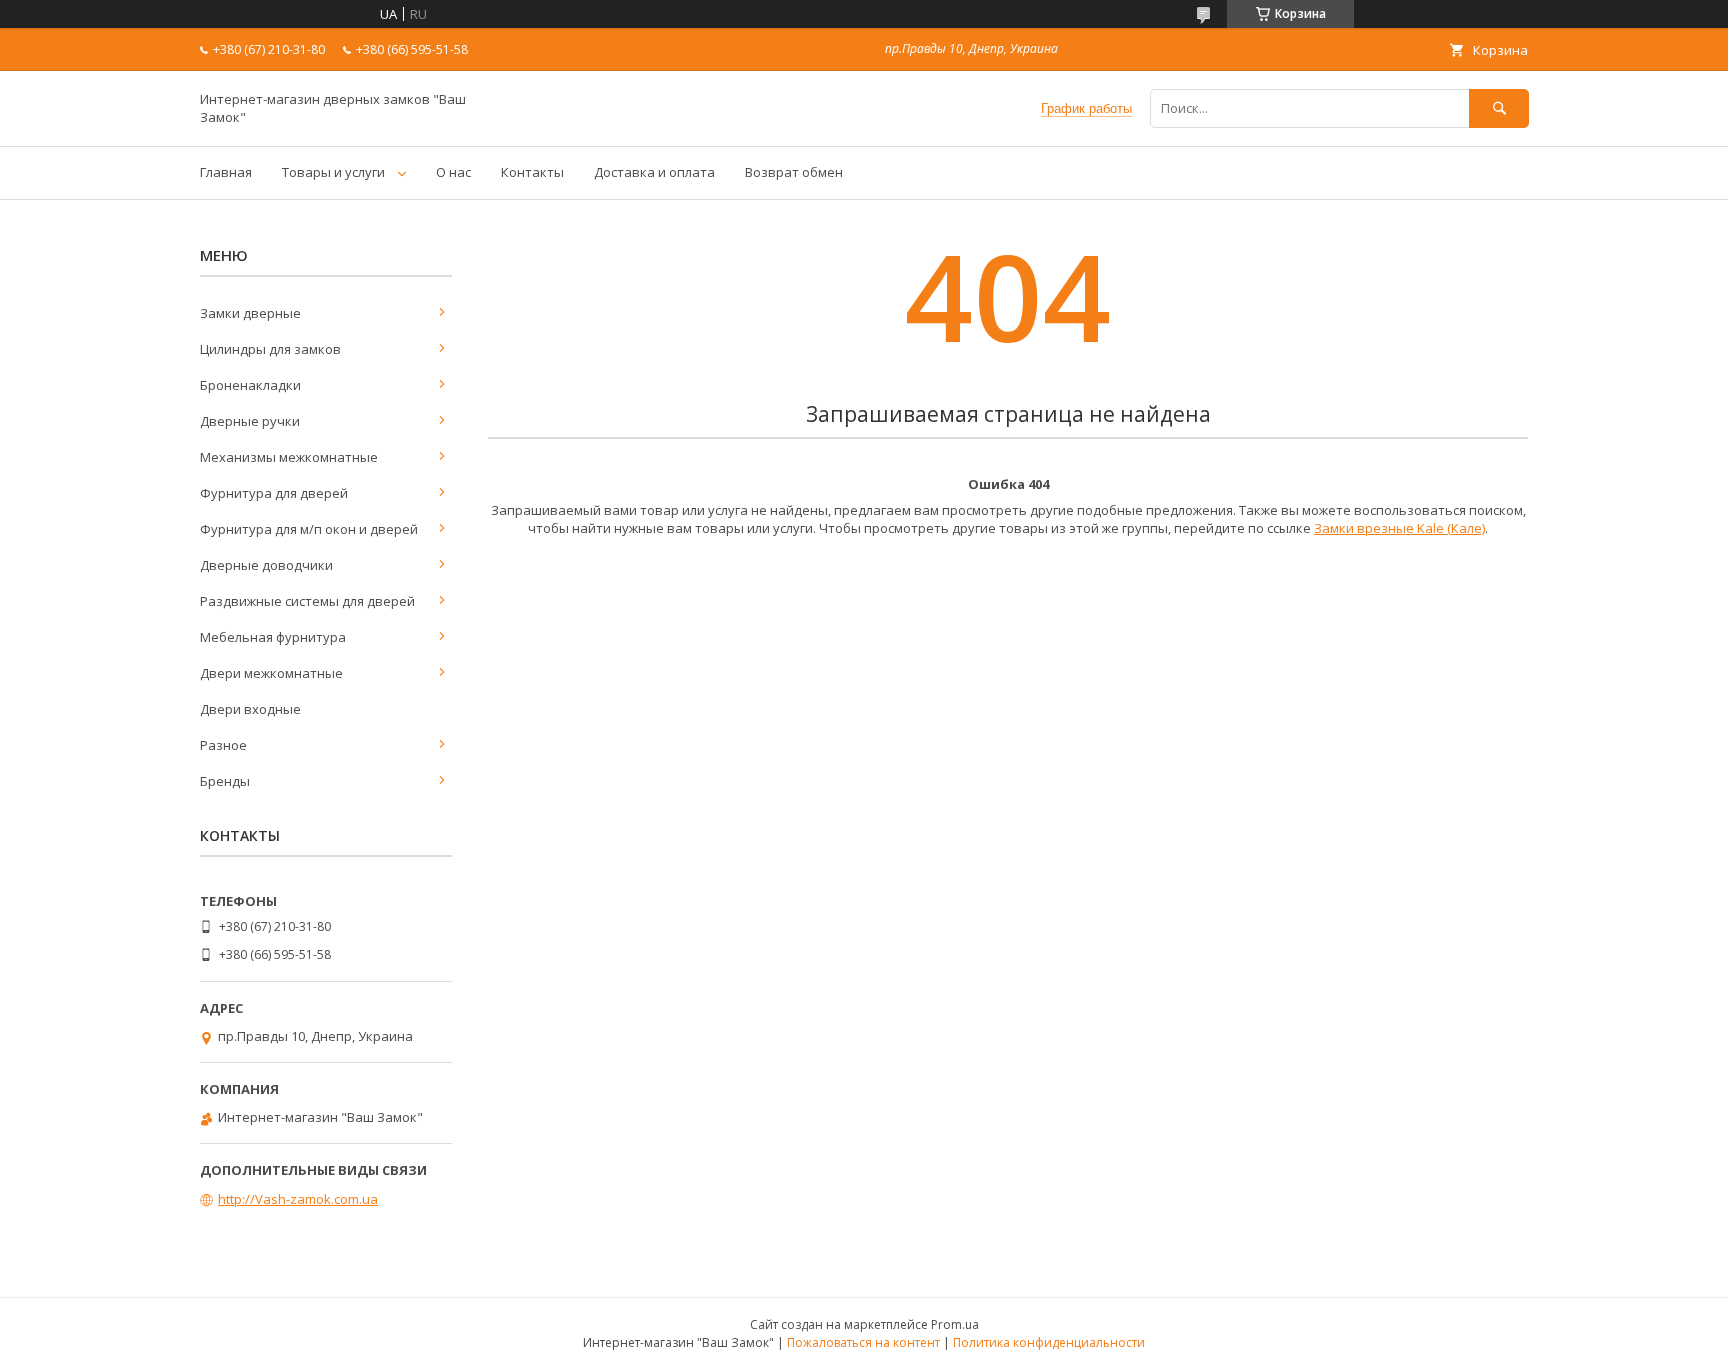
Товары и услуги (333, 172)
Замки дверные (250, 313)
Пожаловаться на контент (863, 1342)
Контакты (532, 172)
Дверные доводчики (266, 565)
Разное (223, 745)
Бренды (225, 781)
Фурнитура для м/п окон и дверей (309, 529)
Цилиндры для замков (270, 349)
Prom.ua (955, 1324)
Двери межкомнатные (271, 673)
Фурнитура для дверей (274, 493)
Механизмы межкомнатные (289, 457)
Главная (226, 172)
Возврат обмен (794, 172)
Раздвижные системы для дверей (307, 601)
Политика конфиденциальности (1049, 1342)
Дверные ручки (250, 421)
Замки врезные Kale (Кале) (1399, 528)
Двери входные (250, 709)
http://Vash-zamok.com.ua (298, 1199)
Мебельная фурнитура (273, 637)
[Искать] (1499, 108)
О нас (453, 172)
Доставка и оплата (654, 172)
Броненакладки (250, 385)
